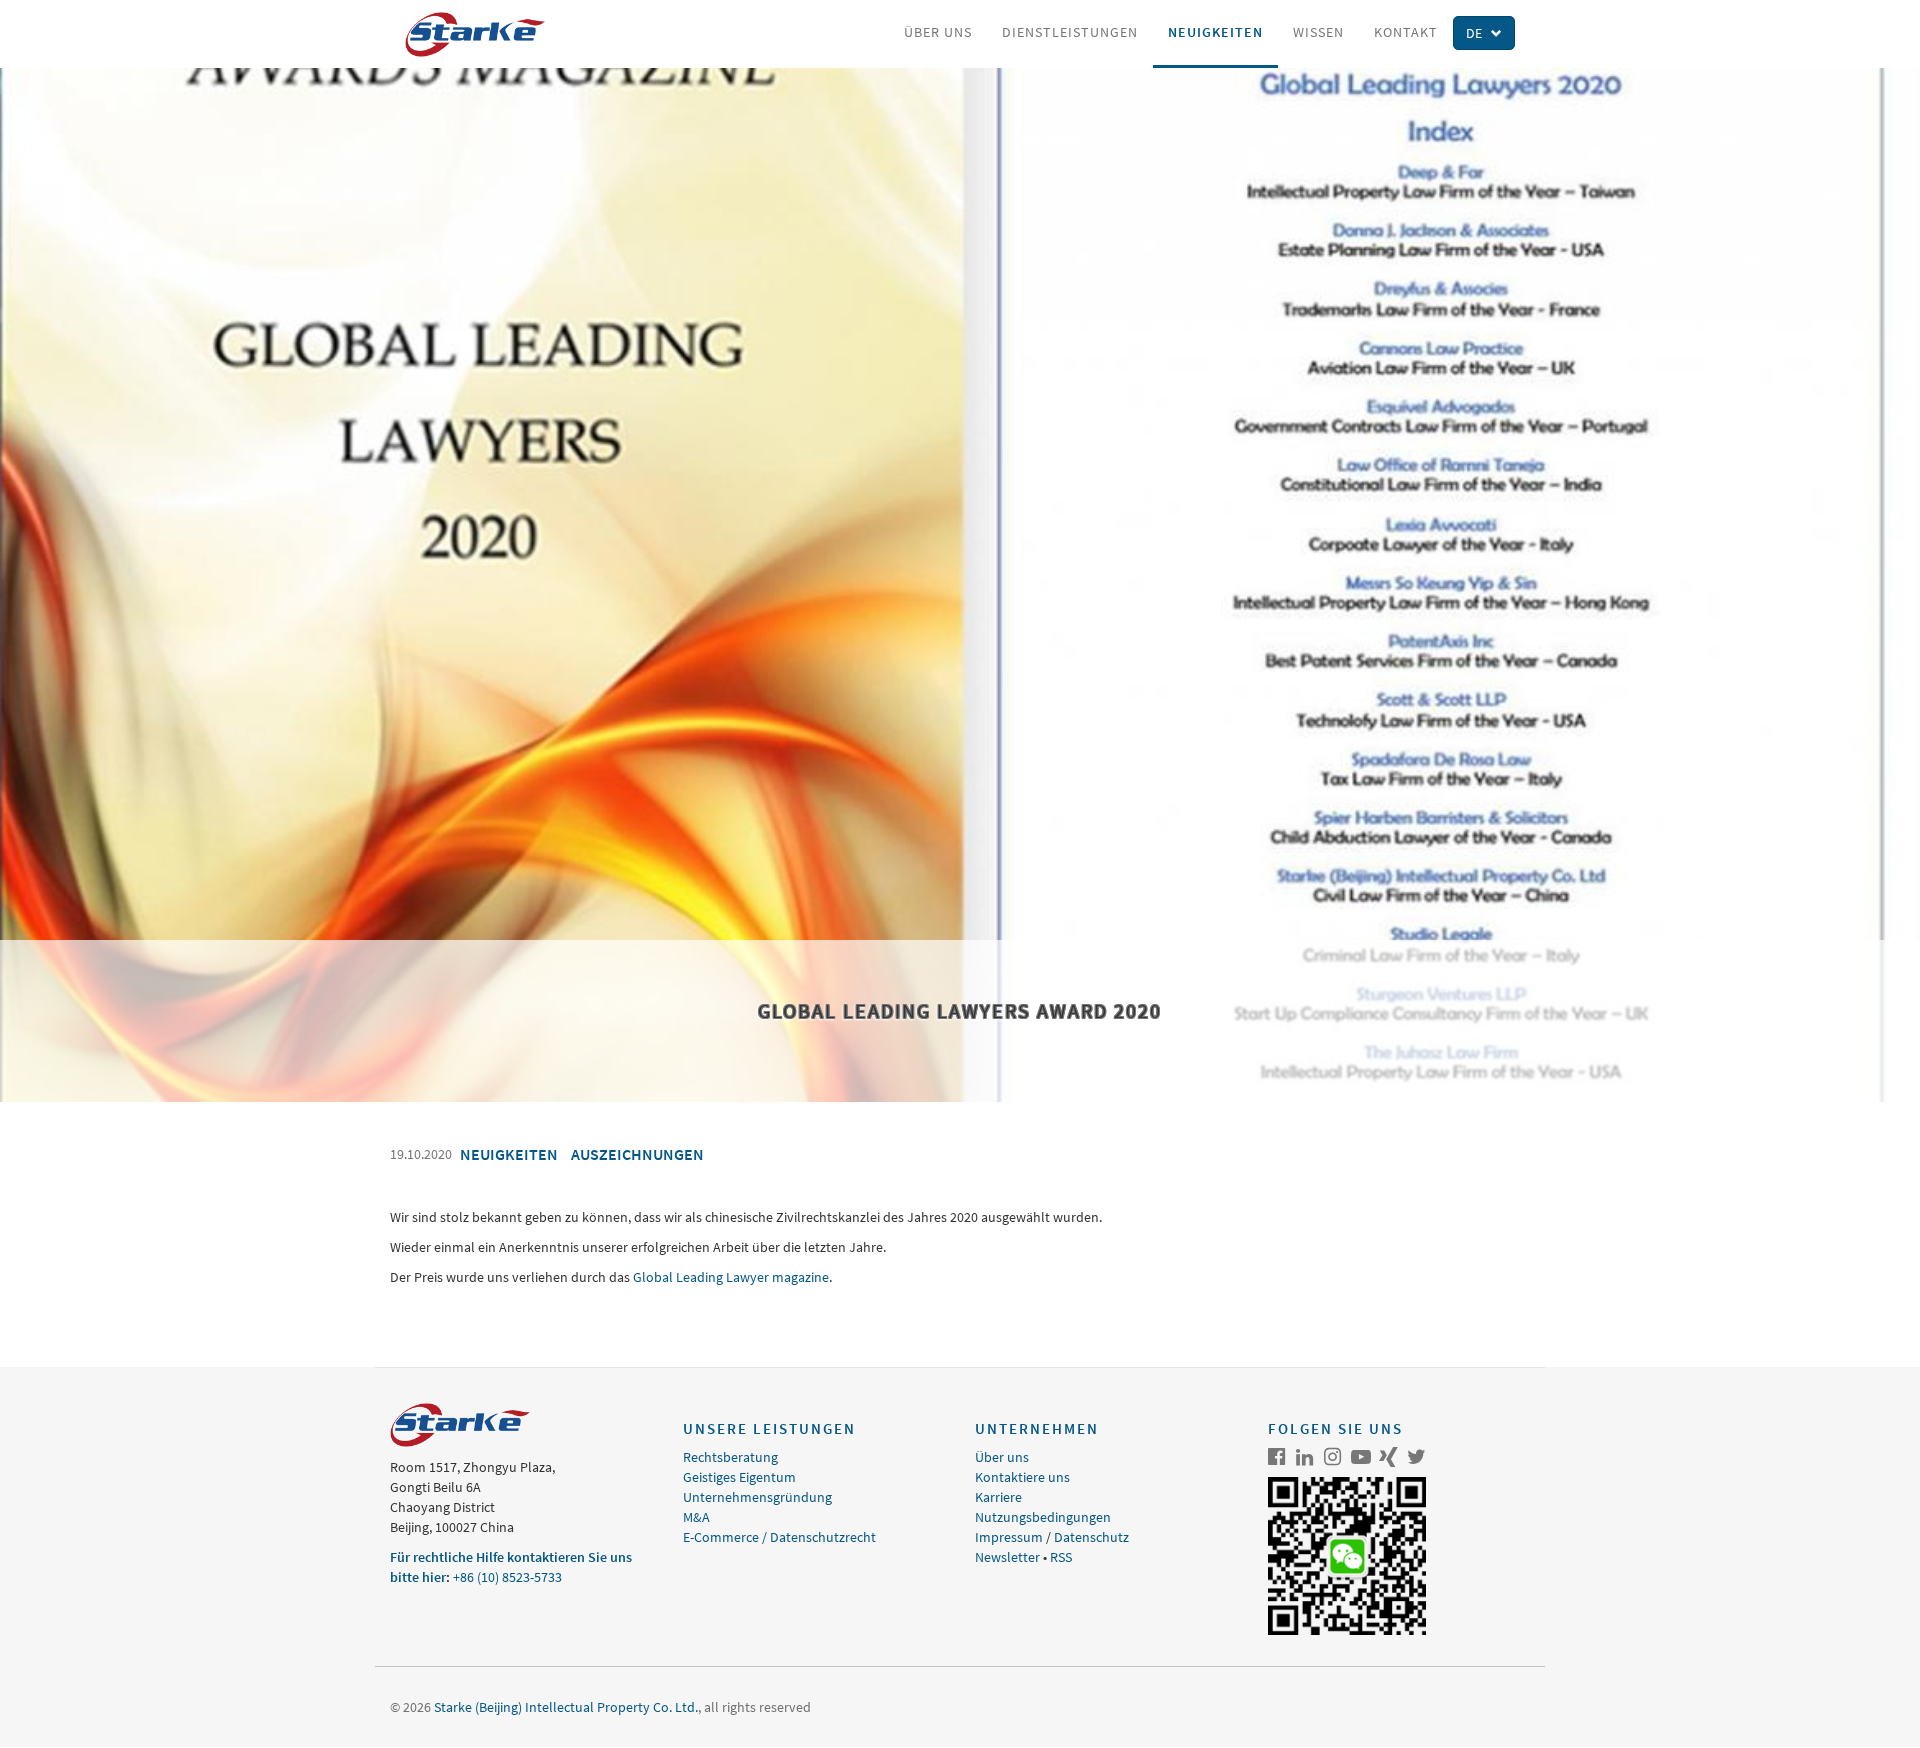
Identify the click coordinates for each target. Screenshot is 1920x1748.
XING (1389, 1457)
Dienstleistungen (1070, 32)
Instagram (1333, 1457)
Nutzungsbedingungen (1043, 1517)
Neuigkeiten (1215, 32)
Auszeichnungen (637, 1154)
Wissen (1318, 32)
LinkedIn (1305, 1457)
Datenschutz (1091, 1537)
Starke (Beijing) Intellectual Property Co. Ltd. (566, 1707)
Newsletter (1007, 1557)
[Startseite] (482, 34)
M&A (696, 1517)
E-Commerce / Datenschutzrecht (779, 1537)
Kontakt (1406, 32)
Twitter (1417, 1457)
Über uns (938, 32)
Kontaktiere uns (1022, 1477)
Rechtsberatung (730, 1457)
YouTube (1361, 1457)
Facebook (1277, 1457)
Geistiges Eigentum (739, 1477)
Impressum (1009, 1537)
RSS (1061, 1557)
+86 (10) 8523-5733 (507, 1577)
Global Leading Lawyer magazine (731, 1277)
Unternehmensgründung (757, 1497)
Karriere (998, 1497)
